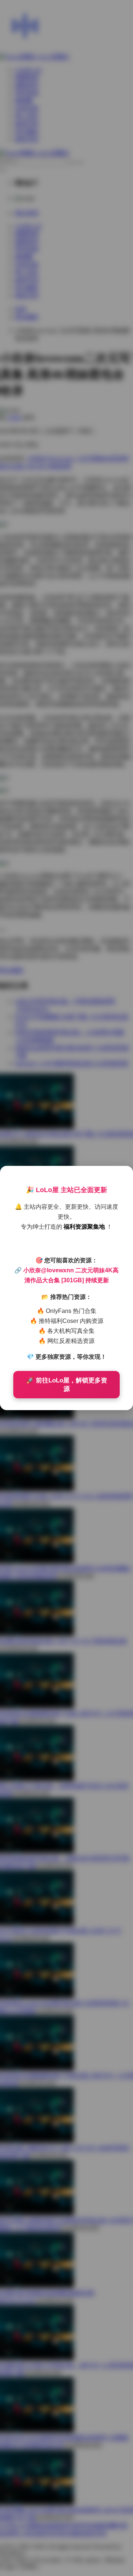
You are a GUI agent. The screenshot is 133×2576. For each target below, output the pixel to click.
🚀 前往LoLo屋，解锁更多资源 (67, 1385)
